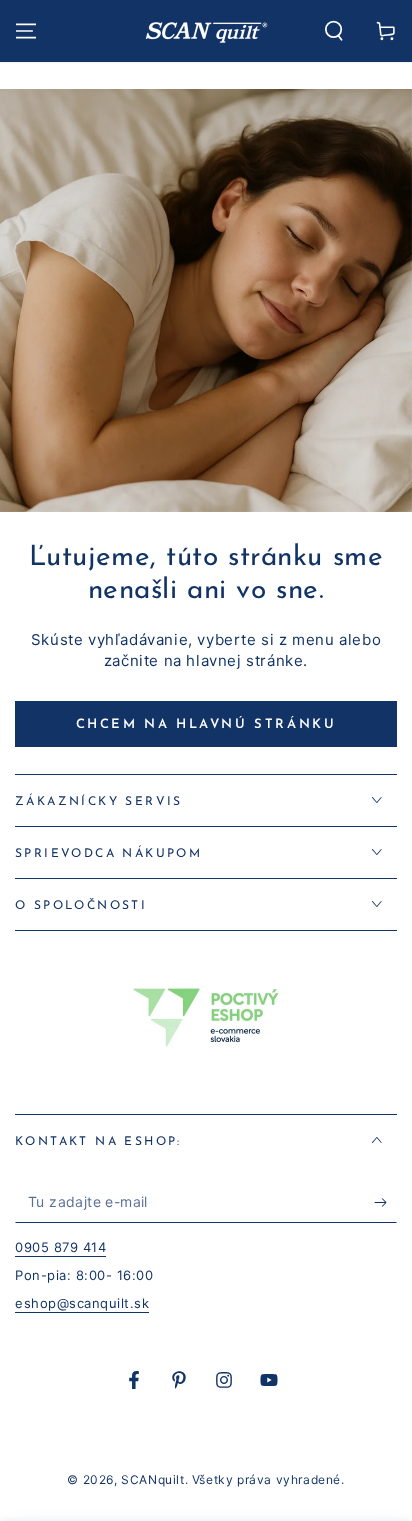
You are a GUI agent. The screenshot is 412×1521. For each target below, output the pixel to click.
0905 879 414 (60, 1247)
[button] (334, 31)
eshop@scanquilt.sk (82, 1303)
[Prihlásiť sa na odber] (385, 1203)
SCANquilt (152, 1479)
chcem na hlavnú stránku (206, 724)
